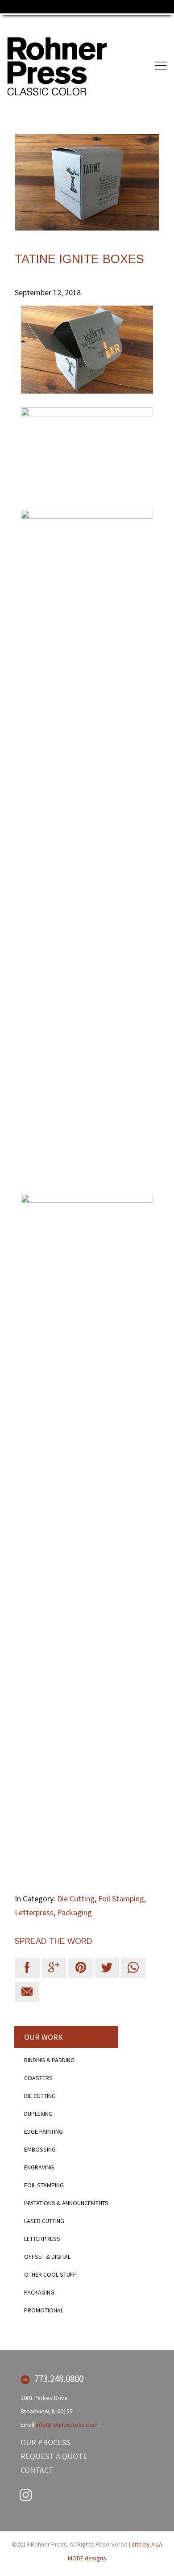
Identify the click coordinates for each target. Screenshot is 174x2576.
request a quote (54, 2456)
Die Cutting (76, 1898)
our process (45, 2442)
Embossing (40, 2149)
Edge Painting (43, 2131)
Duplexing (38, 2114)
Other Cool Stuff (50, 2274)
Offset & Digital (47, 2257)
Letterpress (34, 1912)
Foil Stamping (121, 1898)
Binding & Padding (49, 2060)
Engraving (39, 2167)
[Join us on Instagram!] (26, 2496)
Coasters (38, 2078)
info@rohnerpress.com (67, 2425)
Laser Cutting (44, 2221)
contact (37, 2470)
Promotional (44, 2310)
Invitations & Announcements (66, 2203)
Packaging (75, 1912)
